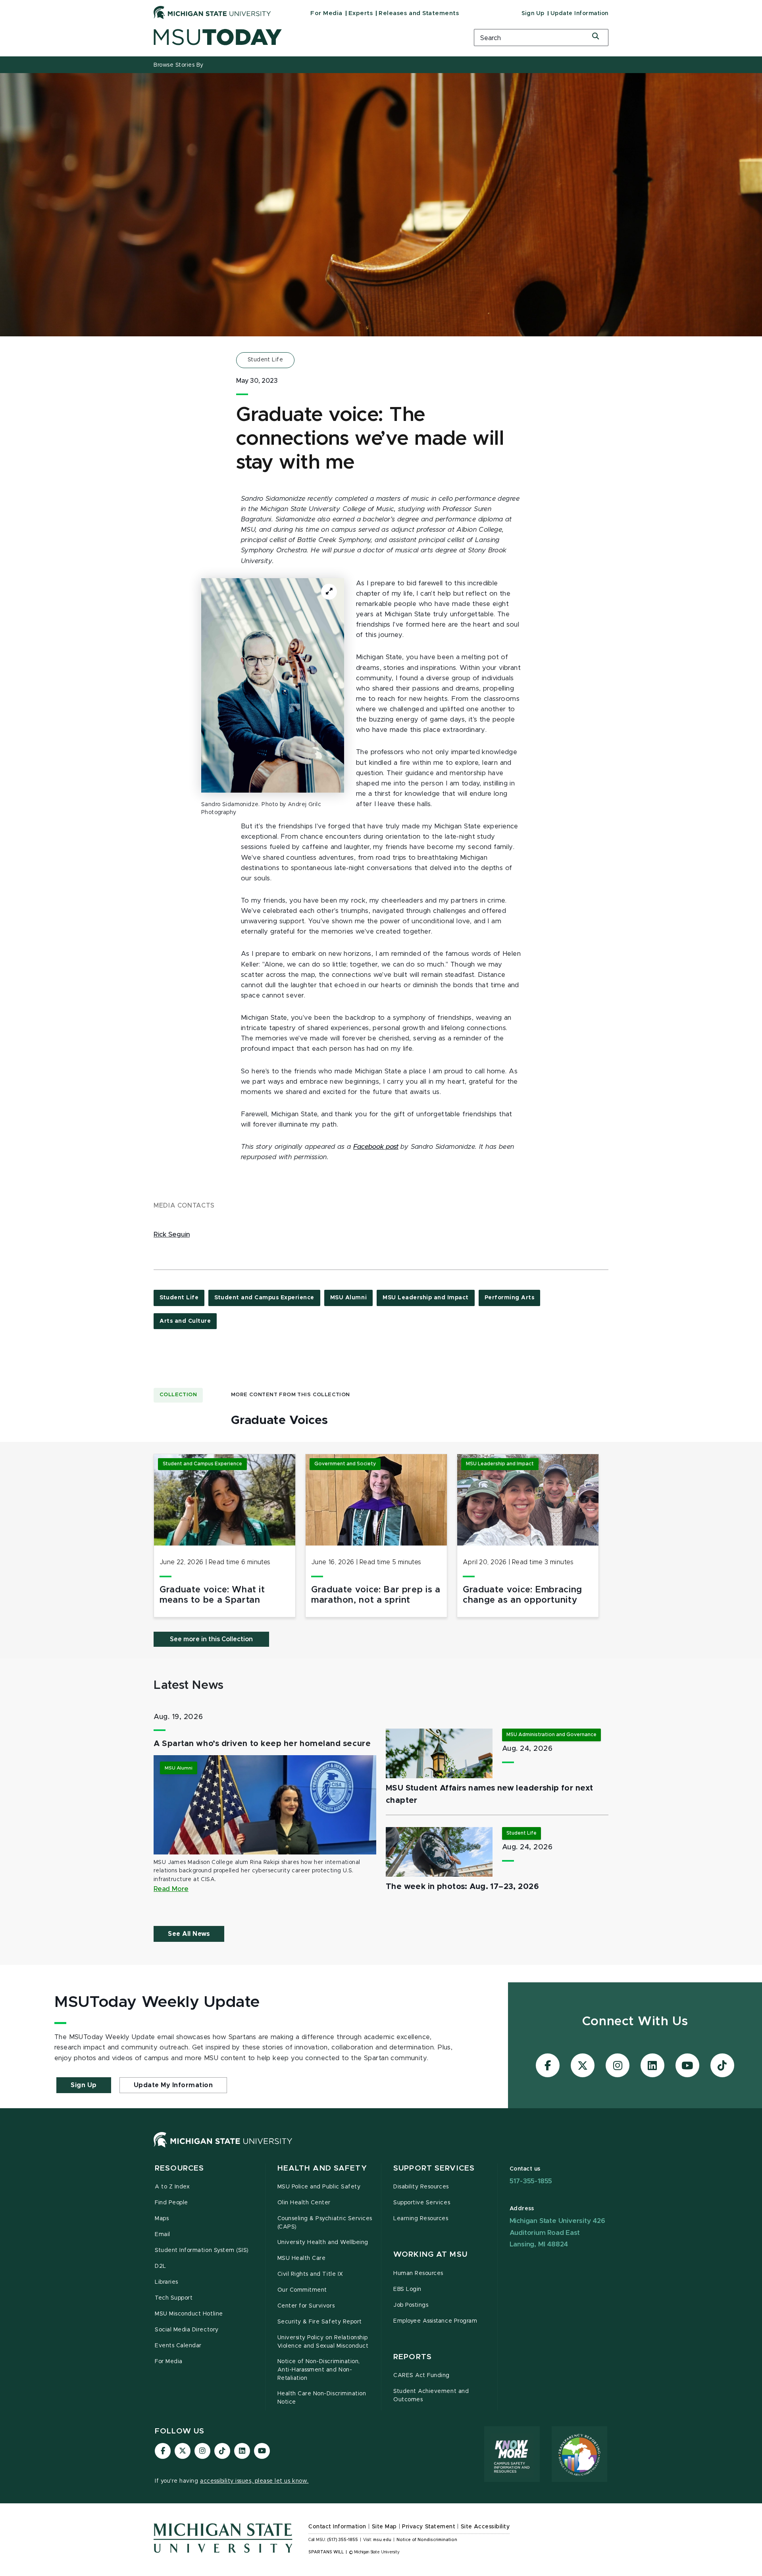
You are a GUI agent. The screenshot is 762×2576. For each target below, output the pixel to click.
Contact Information (337, 2527)
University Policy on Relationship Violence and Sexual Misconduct (323, 2342)
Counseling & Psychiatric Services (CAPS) (325, 2223)
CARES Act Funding (421, 2375)
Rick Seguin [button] (172, 1235)
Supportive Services (422, 2203)
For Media (326, 13)
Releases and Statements (419, 13)
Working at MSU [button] (430, 2255)
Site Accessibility (485, 2527)
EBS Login (407, 2289)
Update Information (579, 14)
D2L (161, 2266)
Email (163, 2234)
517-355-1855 (531, 2181)
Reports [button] (413, 2357)
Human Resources (418, 2273)
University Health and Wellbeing (323, 2242)
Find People (171, 2203)
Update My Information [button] (173, 2085)
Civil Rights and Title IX (310, 2274)
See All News (189, 1934)
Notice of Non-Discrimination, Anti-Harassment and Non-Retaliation (319, 2370)
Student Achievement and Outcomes (431, 2396)
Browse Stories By (179, 65)
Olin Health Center (304, 2203)
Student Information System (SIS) (202, 2250)
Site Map (384, 2527)
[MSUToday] (304, 37)
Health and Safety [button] (322, 2168)
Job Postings (411, 2305)
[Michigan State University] (212, 12)
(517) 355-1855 (343, 2540)
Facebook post (376, 1147)
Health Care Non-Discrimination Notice (322, 2398)
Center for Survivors (306, 2306)
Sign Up (533, 14)
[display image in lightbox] (273, 685)
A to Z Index (172, 2187)
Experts (361, 13)
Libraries (166, 2282)
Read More (171, 1889)
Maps (162, 2219)
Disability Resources (421, 2187)
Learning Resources (421, 2219)
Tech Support (174, 2298)
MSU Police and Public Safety (319, 2187)
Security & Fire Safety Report (320, 2322)
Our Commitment (302, 2290)
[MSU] (223, 2148)
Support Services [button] (434, 2168)
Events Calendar (178, 2346)
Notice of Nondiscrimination (427, 2540)
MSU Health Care (302, 2258)
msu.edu (382, 2540)
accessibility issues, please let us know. (254, 2481)
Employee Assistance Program (435, 2321)
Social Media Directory (187, 2330)
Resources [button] (179, 2168)
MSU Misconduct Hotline (189, 2314)
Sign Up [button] (84, 2085)
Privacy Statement (429, 2527)
